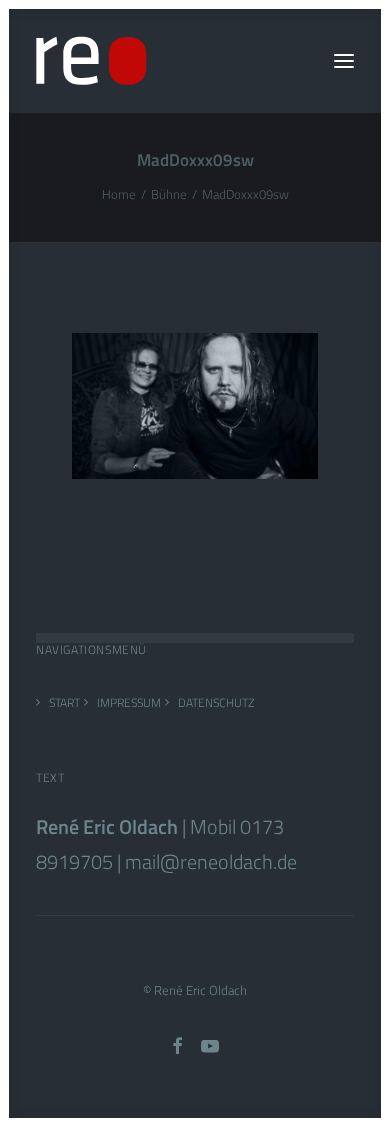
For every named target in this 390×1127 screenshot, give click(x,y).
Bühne (169, 194)
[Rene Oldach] (91, 61)
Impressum (129, 702)
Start (64, 702)
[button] (344, 61)
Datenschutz (216, 702)
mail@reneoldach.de (211, 861)
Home (119, 194)
